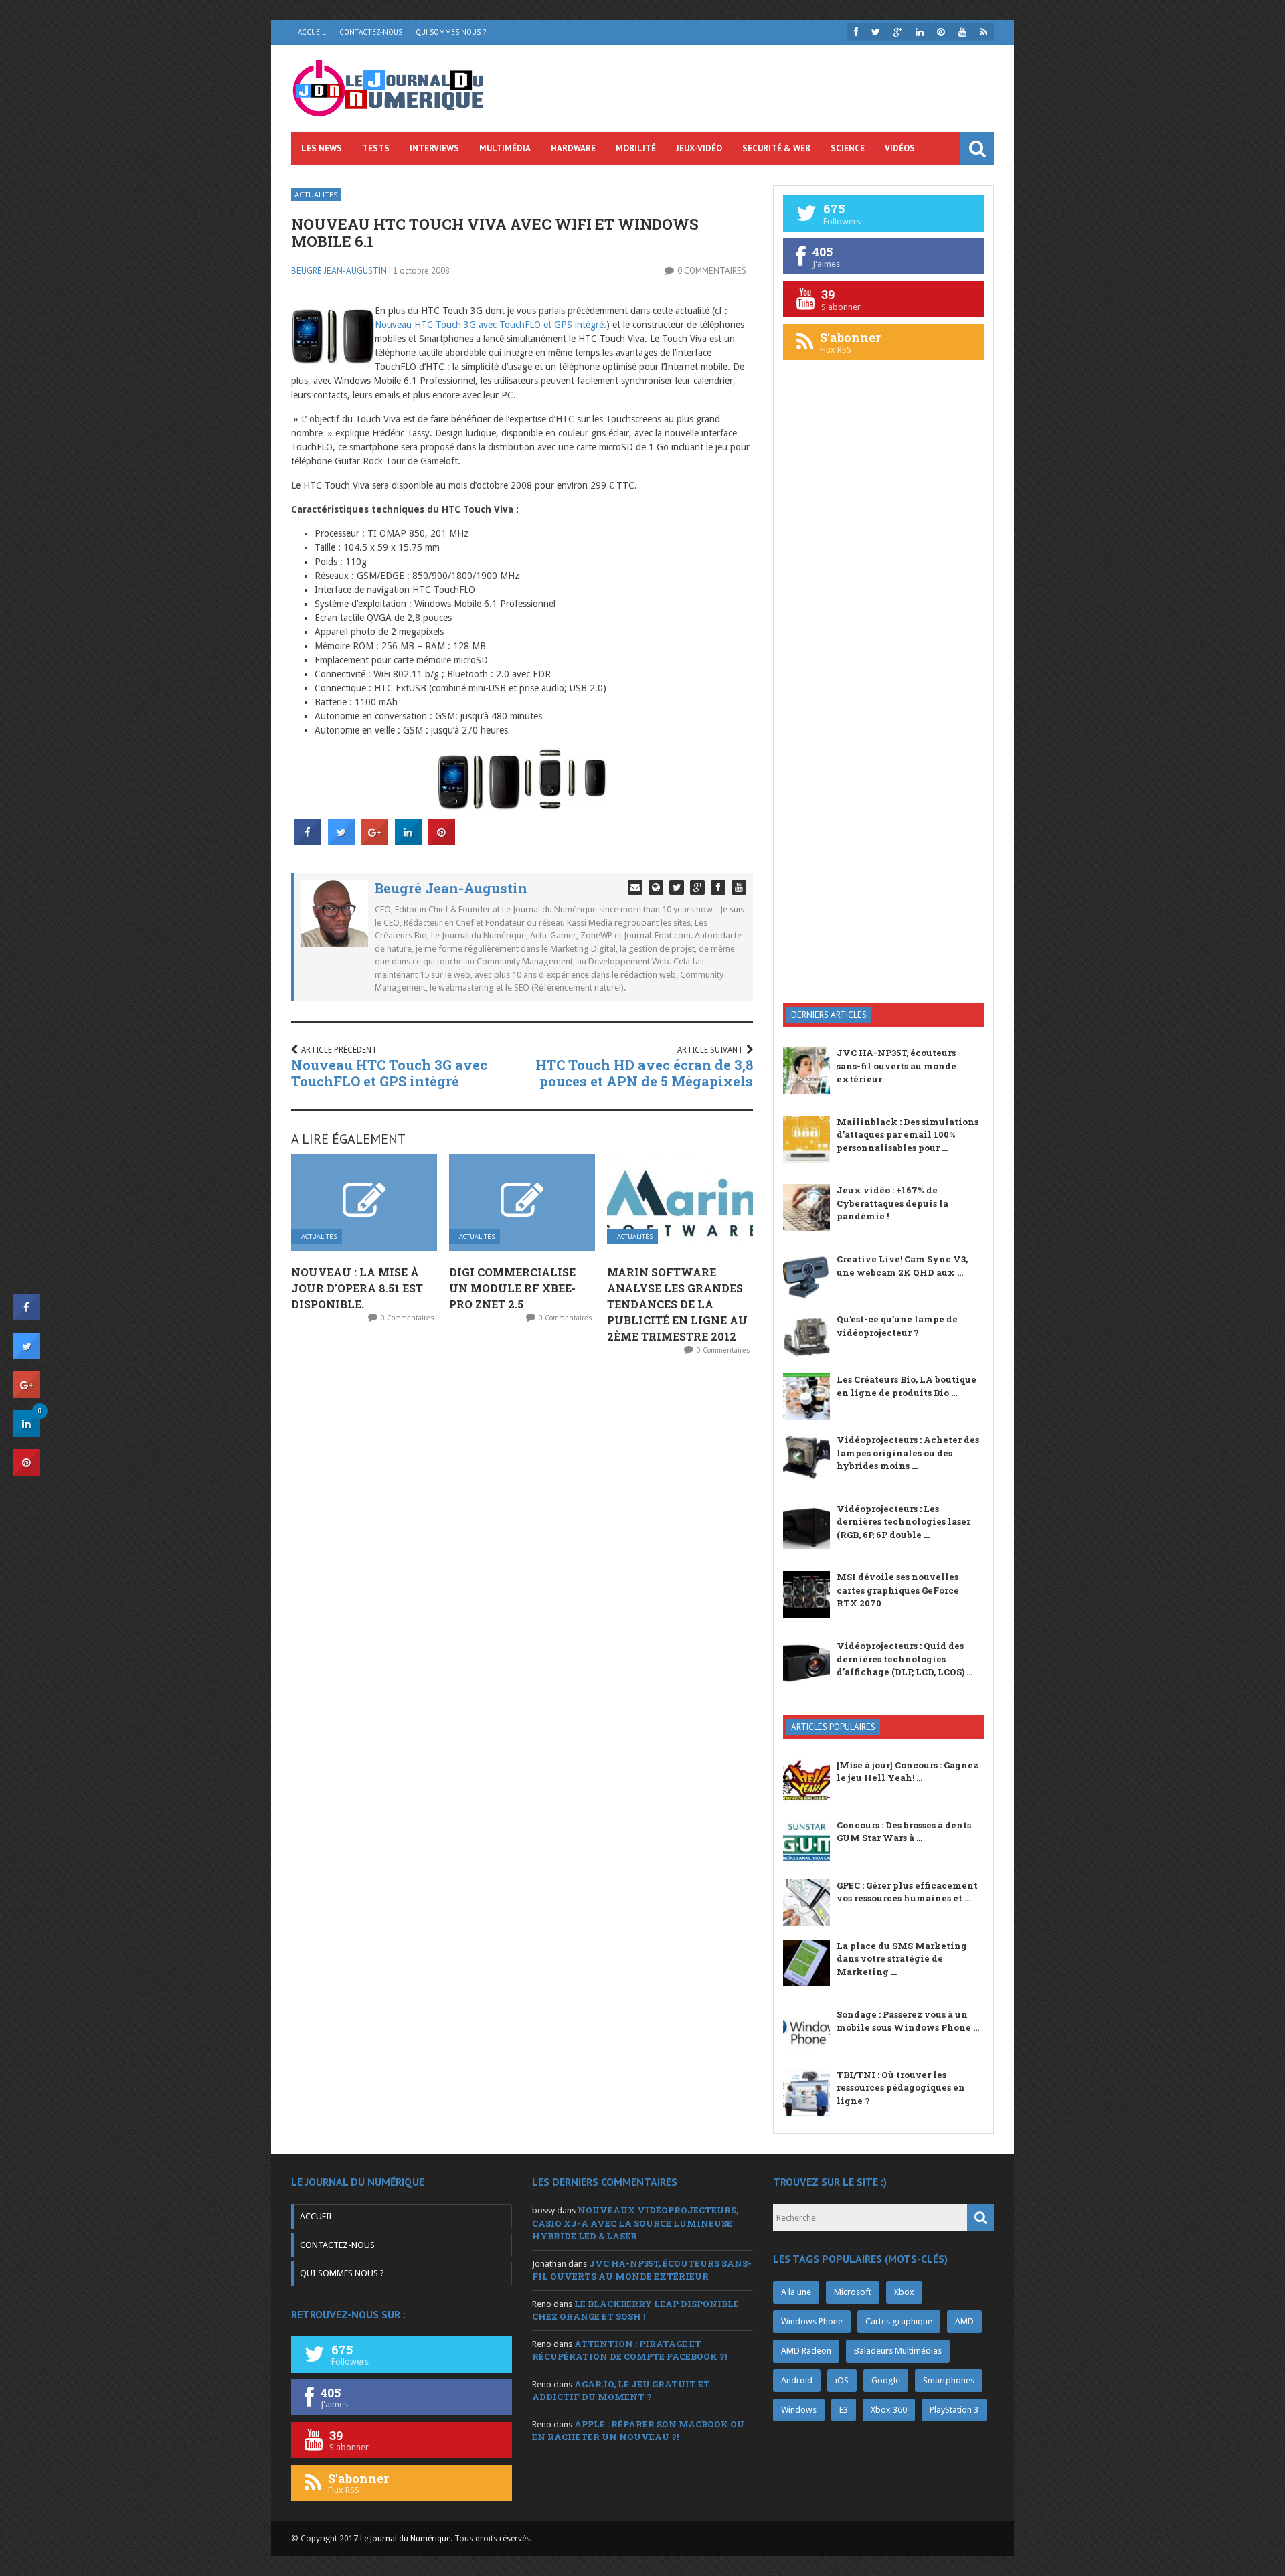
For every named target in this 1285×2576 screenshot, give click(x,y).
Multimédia (505, 148)
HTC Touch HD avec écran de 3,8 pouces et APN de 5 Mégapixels (644, 1073)
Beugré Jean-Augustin (339, 271)
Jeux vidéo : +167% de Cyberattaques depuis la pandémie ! (892, 1203)
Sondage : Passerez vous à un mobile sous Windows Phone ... (908, 2021)
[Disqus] (522, 1543)
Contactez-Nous (371, 32)
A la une (796, 2292)
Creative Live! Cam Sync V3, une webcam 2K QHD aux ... (902, 1266)
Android (797, 2380)
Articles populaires (833, 1727)
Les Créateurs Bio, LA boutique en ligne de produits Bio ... (907, 1386)
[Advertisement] (883, 779)
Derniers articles (829, 1015)
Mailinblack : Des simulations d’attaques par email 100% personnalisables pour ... (908, 1135)
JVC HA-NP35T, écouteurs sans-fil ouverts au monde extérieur (896, 1066)
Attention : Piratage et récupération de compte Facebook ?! (629, 2350)
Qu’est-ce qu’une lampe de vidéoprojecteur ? (897, 1326)
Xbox (904, 2292)
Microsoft (853, 2292)
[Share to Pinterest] (442, 841)
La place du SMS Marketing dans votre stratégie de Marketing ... (902, 1959)
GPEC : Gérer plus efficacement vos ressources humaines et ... (907, 1892)
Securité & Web (776, 148)
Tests (376, 148)
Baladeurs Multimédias (898, 2351)
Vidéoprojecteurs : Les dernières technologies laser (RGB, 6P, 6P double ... (904, 1522)
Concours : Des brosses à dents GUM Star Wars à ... (904, 1832)
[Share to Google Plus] (375, 841)
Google (886, 2380)
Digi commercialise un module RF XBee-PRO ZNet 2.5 (512, 1288)
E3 (844, 2410)
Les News (322, 148)
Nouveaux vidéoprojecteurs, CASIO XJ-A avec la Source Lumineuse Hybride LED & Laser (635, 2223)
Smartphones (949, 2380)
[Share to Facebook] (308, 841)
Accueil (312, 32)
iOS (842, 2380)
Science (848, 148)
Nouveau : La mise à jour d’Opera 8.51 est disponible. (357, 1288)
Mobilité (636, 148)
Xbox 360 (889, 2410)
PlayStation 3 (954, 2410)
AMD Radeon (806, 2351)
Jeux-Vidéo (699, 148)
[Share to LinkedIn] (408, 841)
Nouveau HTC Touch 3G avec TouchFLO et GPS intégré (389, 1073)
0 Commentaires (712, 271)
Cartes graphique (899, 2321)
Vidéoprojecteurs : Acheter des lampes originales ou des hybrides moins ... (908, 1453)
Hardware (573, 148)
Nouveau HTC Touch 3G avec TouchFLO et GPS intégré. (491, 325)
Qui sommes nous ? (451, 32)
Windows (799, 2410)
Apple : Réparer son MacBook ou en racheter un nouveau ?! (638, 2431)
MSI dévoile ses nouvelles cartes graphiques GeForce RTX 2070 (898, 1590)
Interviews (434, 148)
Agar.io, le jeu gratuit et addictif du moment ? (621, 2391)
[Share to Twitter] (341, 841)
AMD (964, 2321)
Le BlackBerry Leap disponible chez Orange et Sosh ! (635, 2310)
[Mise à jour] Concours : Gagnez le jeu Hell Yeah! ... (908, 1772)
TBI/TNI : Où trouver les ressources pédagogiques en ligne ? (901, 2088)
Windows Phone (812, 2321)
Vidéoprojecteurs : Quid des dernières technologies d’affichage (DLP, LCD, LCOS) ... (905, 1659)
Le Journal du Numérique (405, 2539)
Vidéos (900, 148)
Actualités (316, 194)
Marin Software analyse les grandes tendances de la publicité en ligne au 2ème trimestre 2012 (677, 1304)
